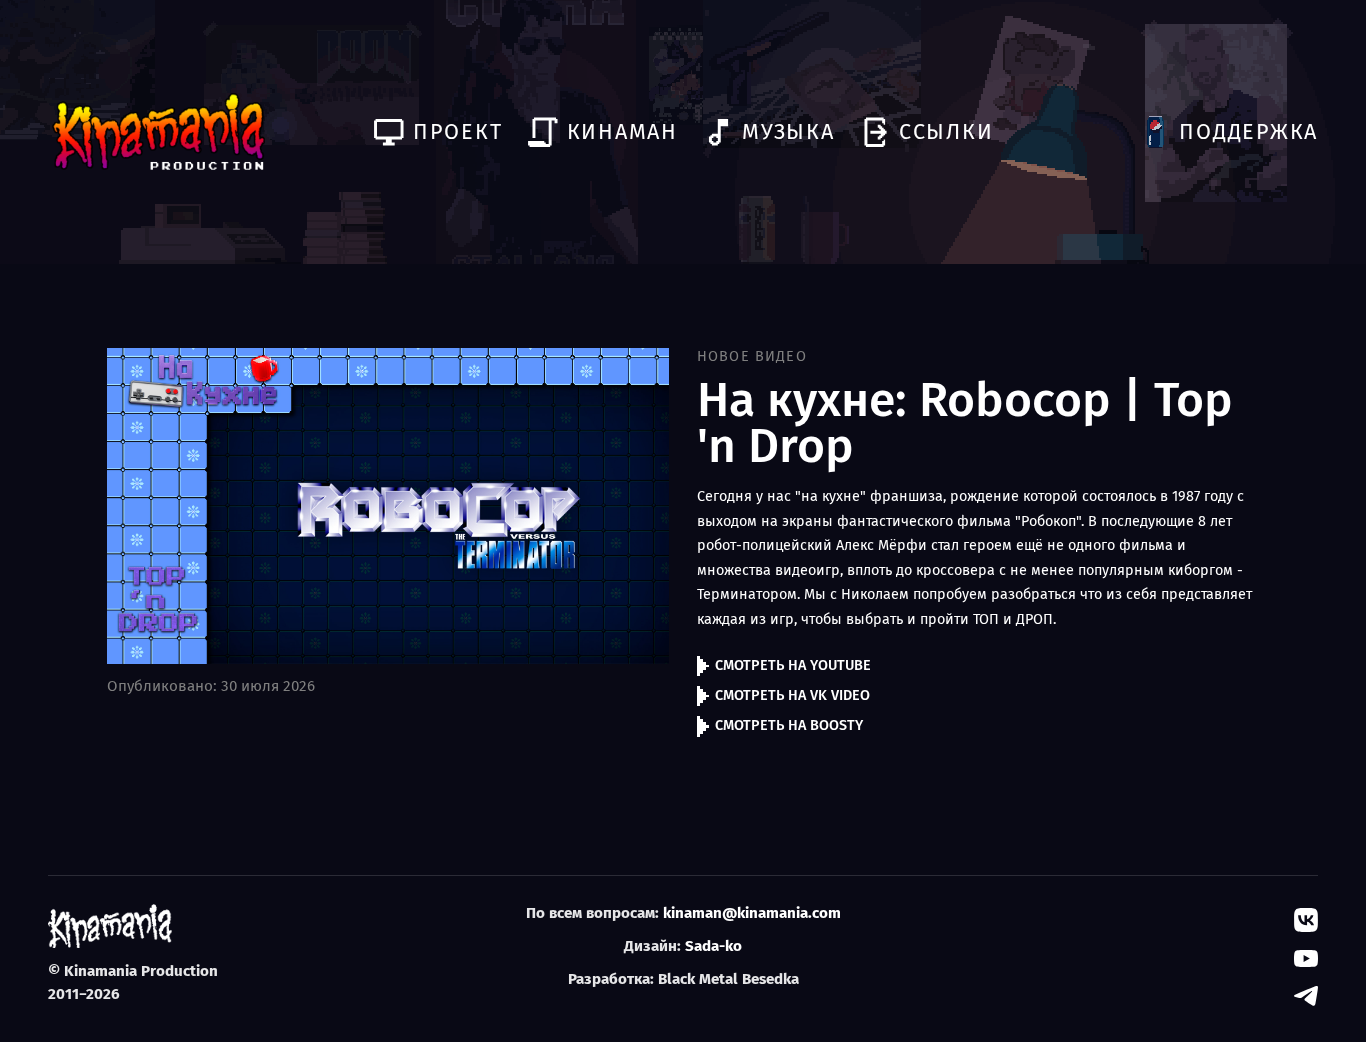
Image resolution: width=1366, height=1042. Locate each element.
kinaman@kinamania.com (752, 913)
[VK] (1306, 920)
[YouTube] (1306, 958)
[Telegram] (1306, 996)
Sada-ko (713, 946)
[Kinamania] (158, 132)
